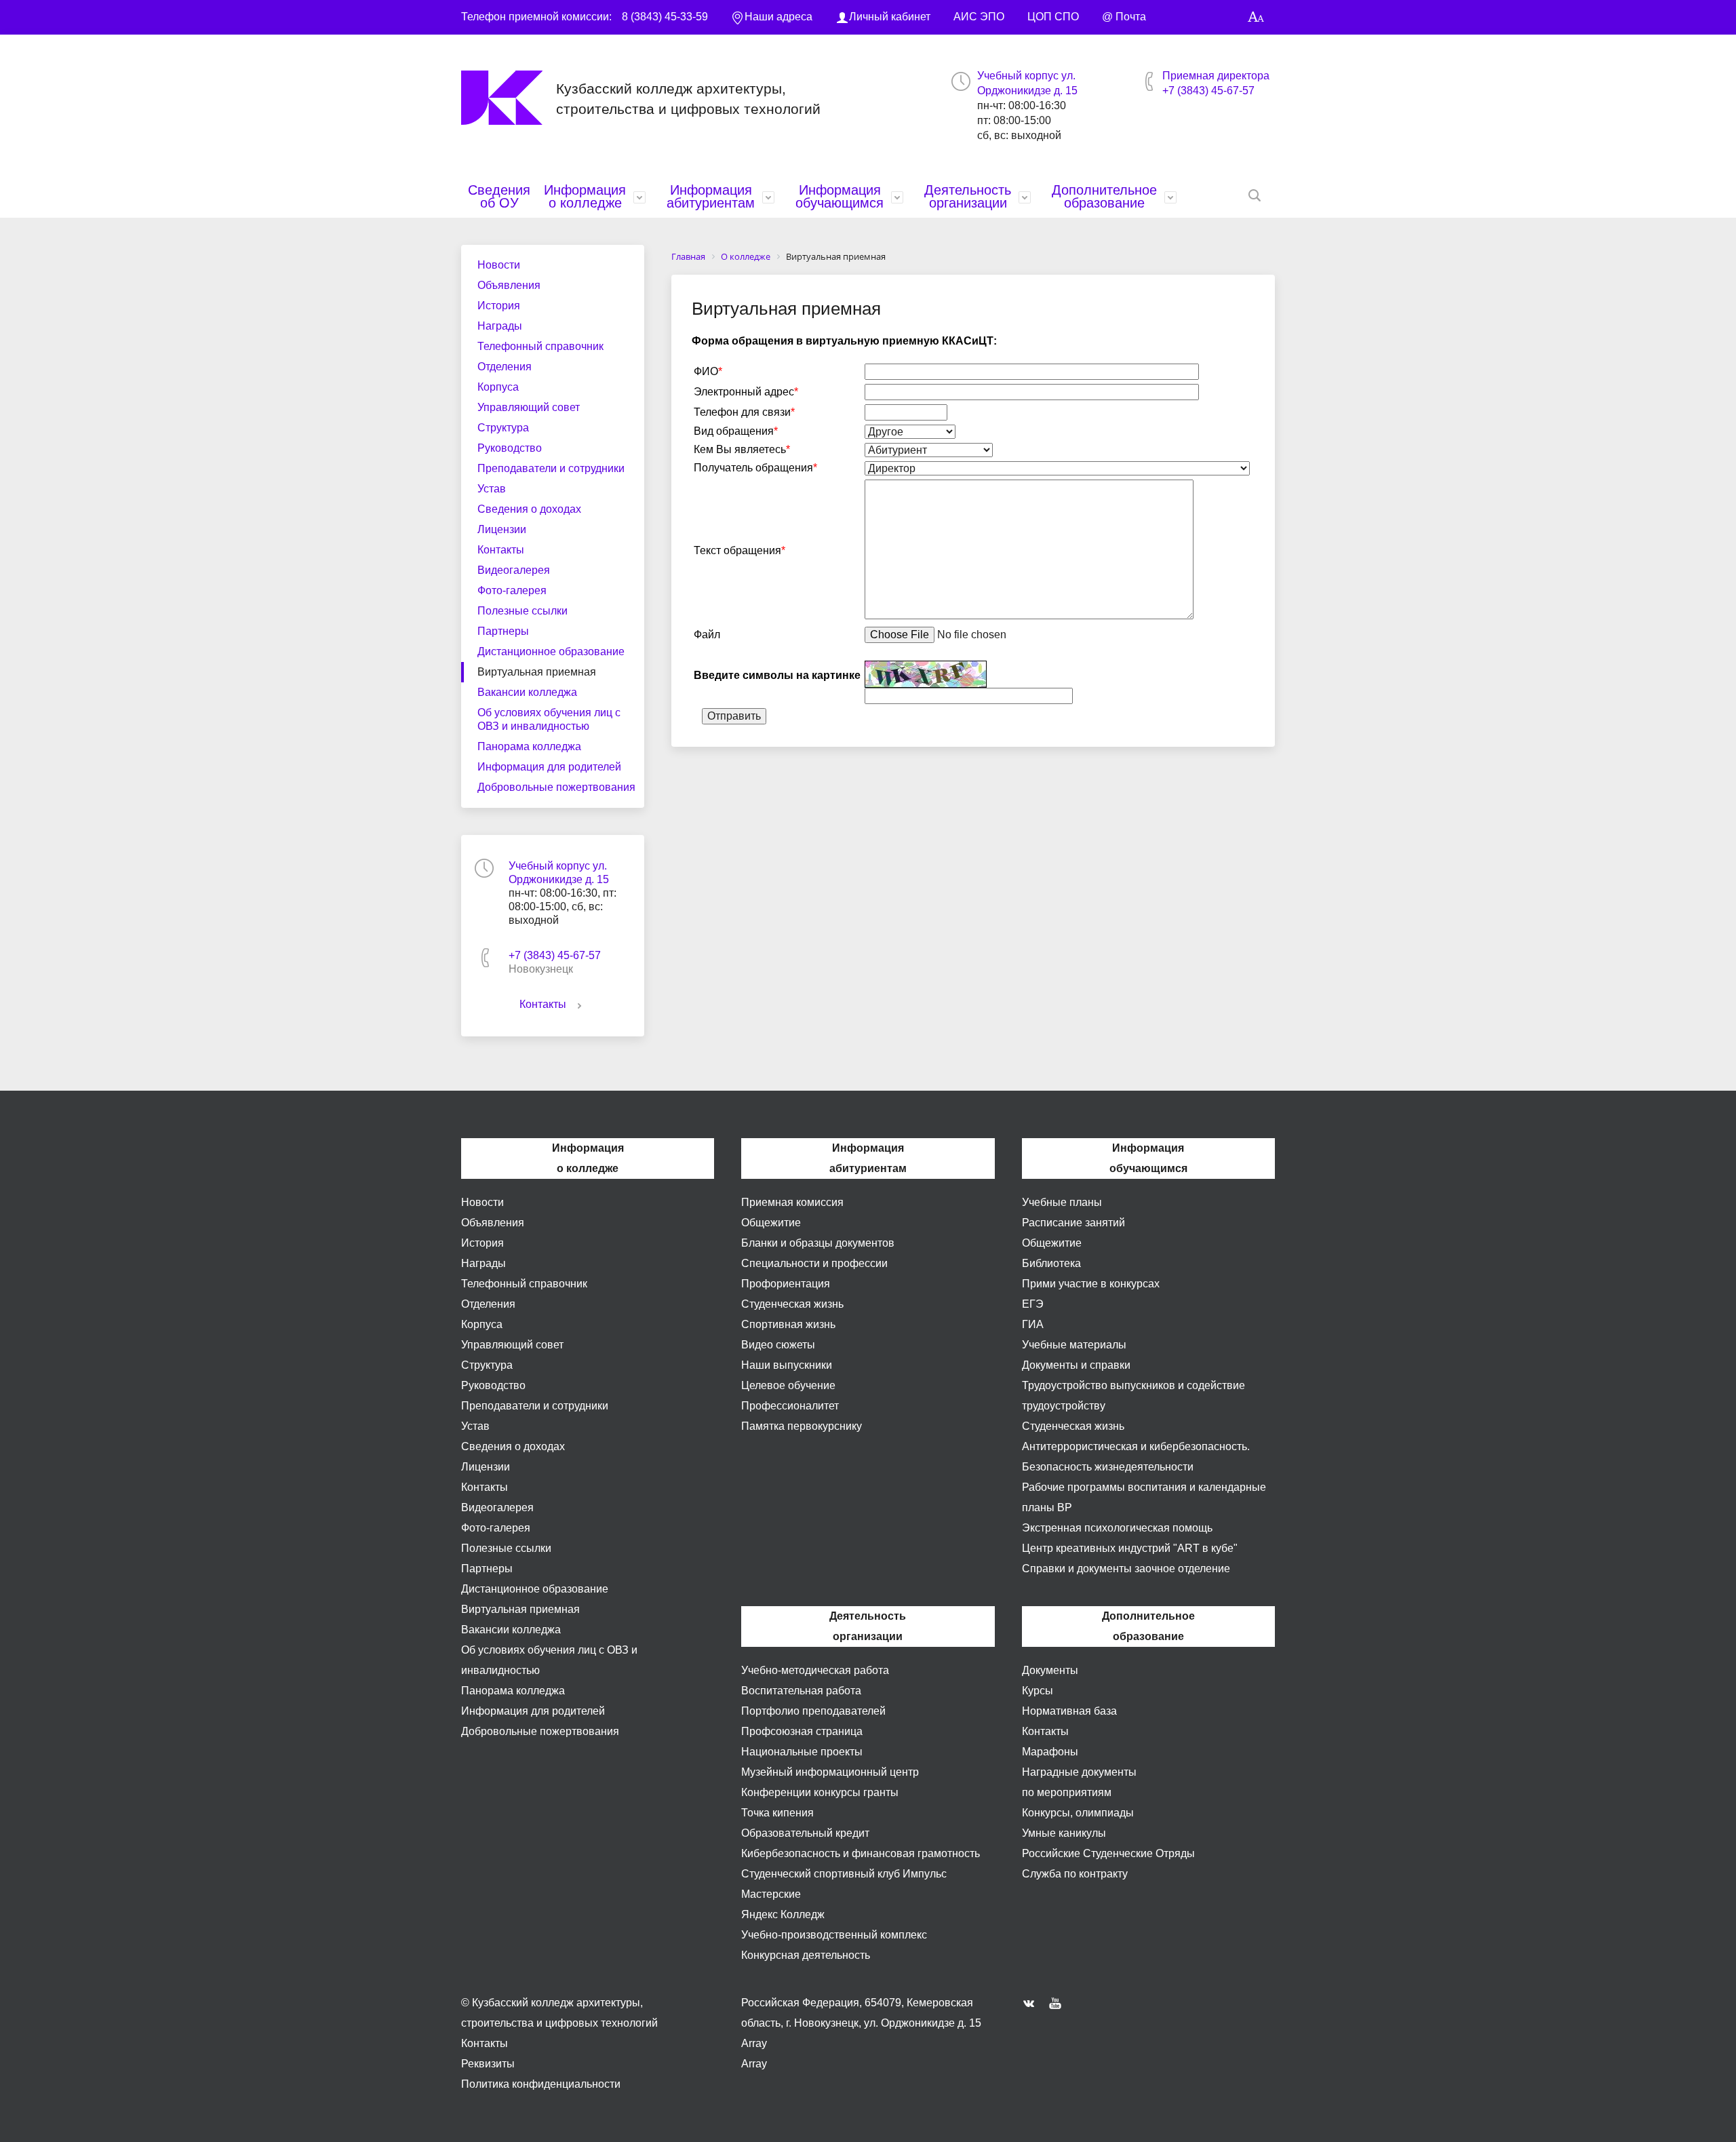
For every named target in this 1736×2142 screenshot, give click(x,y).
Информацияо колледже (585, 196)
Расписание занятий (1073, 1223)
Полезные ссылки (522, 611)
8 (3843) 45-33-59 (665, 17)
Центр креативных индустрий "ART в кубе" (1130, 1548)
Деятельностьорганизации (968, 196)
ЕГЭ (1033, 1304)
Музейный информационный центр (830, 1772)
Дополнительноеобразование (1104, 196)
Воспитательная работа (801, 1691)
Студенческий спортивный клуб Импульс (844, 1874)
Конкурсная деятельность (806, 1955)
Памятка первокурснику (802, 1426)
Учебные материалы (1074, 1345)
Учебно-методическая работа (815, 1670)
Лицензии (502, 529)
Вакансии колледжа (527, 692)
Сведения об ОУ (499, 196)
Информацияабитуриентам (711, 196)
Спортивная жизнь (788, 1324)
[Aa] (1256, 17)
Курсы (1038, 1691)
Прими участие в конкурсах (1091, 1284)
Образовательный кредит (805, 1833)
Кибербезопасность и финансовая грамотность (861, 1853)
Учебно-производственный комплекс (834, 1935)
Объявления (509, 285)
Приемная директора (1216, 76)
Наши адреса (778, 17)
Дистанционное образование (551, 651)
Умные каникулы (1064, 1833)
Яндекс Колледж (783, 1914)
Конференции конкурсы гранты (820, 1792)
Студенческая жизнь (792, 1304)
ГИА (1033, 1324)
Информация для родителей (549, 767)
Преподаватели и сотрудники (551, 468)
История (499, 306)
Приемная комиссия (792, 1202)
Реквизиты (488, 2064)
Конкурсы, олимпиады (1078, 1813)
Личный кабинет (890, 17)
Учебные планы (1062, 1202)
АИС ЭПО (979, 17)
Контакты (501, 550)
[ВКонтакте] (1032, 2003)
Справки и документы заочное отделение (1126, 1569)
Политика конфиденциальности (541, 2084)
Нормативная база (1069, 1711)
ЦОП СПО (1053, 17)
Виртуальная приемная (537, 672)
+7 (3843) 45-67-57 (1208, 91)
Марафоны (1050, 1752)
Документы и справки (1076, 1365)
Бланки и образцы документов (818, 1243)
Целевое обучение (788, 1385)
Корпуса (498, 387)
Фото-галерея (512, 590)
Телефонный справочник (540, 346)
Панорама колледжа (529, 746)
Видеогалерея (514, 570)
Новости (499, 265)
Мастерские (771, 1894)
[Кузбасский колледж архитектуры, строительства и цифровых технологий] (509, 98)
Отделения (505, 367)
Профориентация (786, 1284)
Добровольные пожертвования (556, 787)
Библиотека (1051, 1263)
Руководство (510, 448)
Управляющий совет (529, 407)
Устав (492, 489)
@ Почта (1124, 17)
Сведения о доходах (529, 509)
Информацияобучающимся (840, 196)
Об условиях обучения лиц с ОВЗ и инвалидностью (549, 719)
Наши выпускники (787, 1365)
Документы (1050, 1670)
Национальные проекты (802, 1752)
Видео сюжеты (778, 1345)
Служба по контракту (1075, 1874)
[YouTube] (1059, 2003)
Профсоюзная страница (802, 1731)
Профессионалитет (790, 1406)
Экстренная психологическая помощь (1117, 1528)
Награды (500, 326)
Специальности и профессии (814, 1263)
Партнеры (503, 631)
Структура (503, 428)
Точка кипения (777, 1813)
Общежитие (771, 1223)
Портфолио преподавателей (813, 1711)
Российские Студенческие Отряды (1108, 1853)
